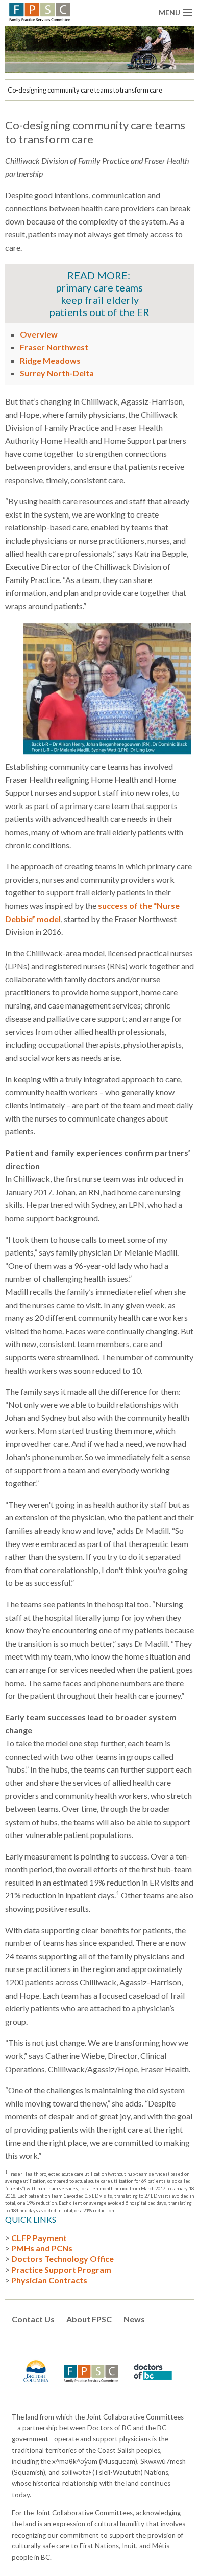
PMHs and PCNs (42, 2248)
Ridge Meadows (50, 360)
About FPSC (89, 2319)
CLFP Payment (39, 2238)
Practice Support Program (61, 2269)
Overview (39, 334)
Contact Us (33, 2319)
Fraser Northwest (54, 347)
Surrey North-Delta (57, 373)
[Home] (40, 11)
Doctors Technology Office (63, 2259)
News (134, 2319)
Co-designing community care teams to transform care (85, 90)
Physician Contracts (49, 2280)
